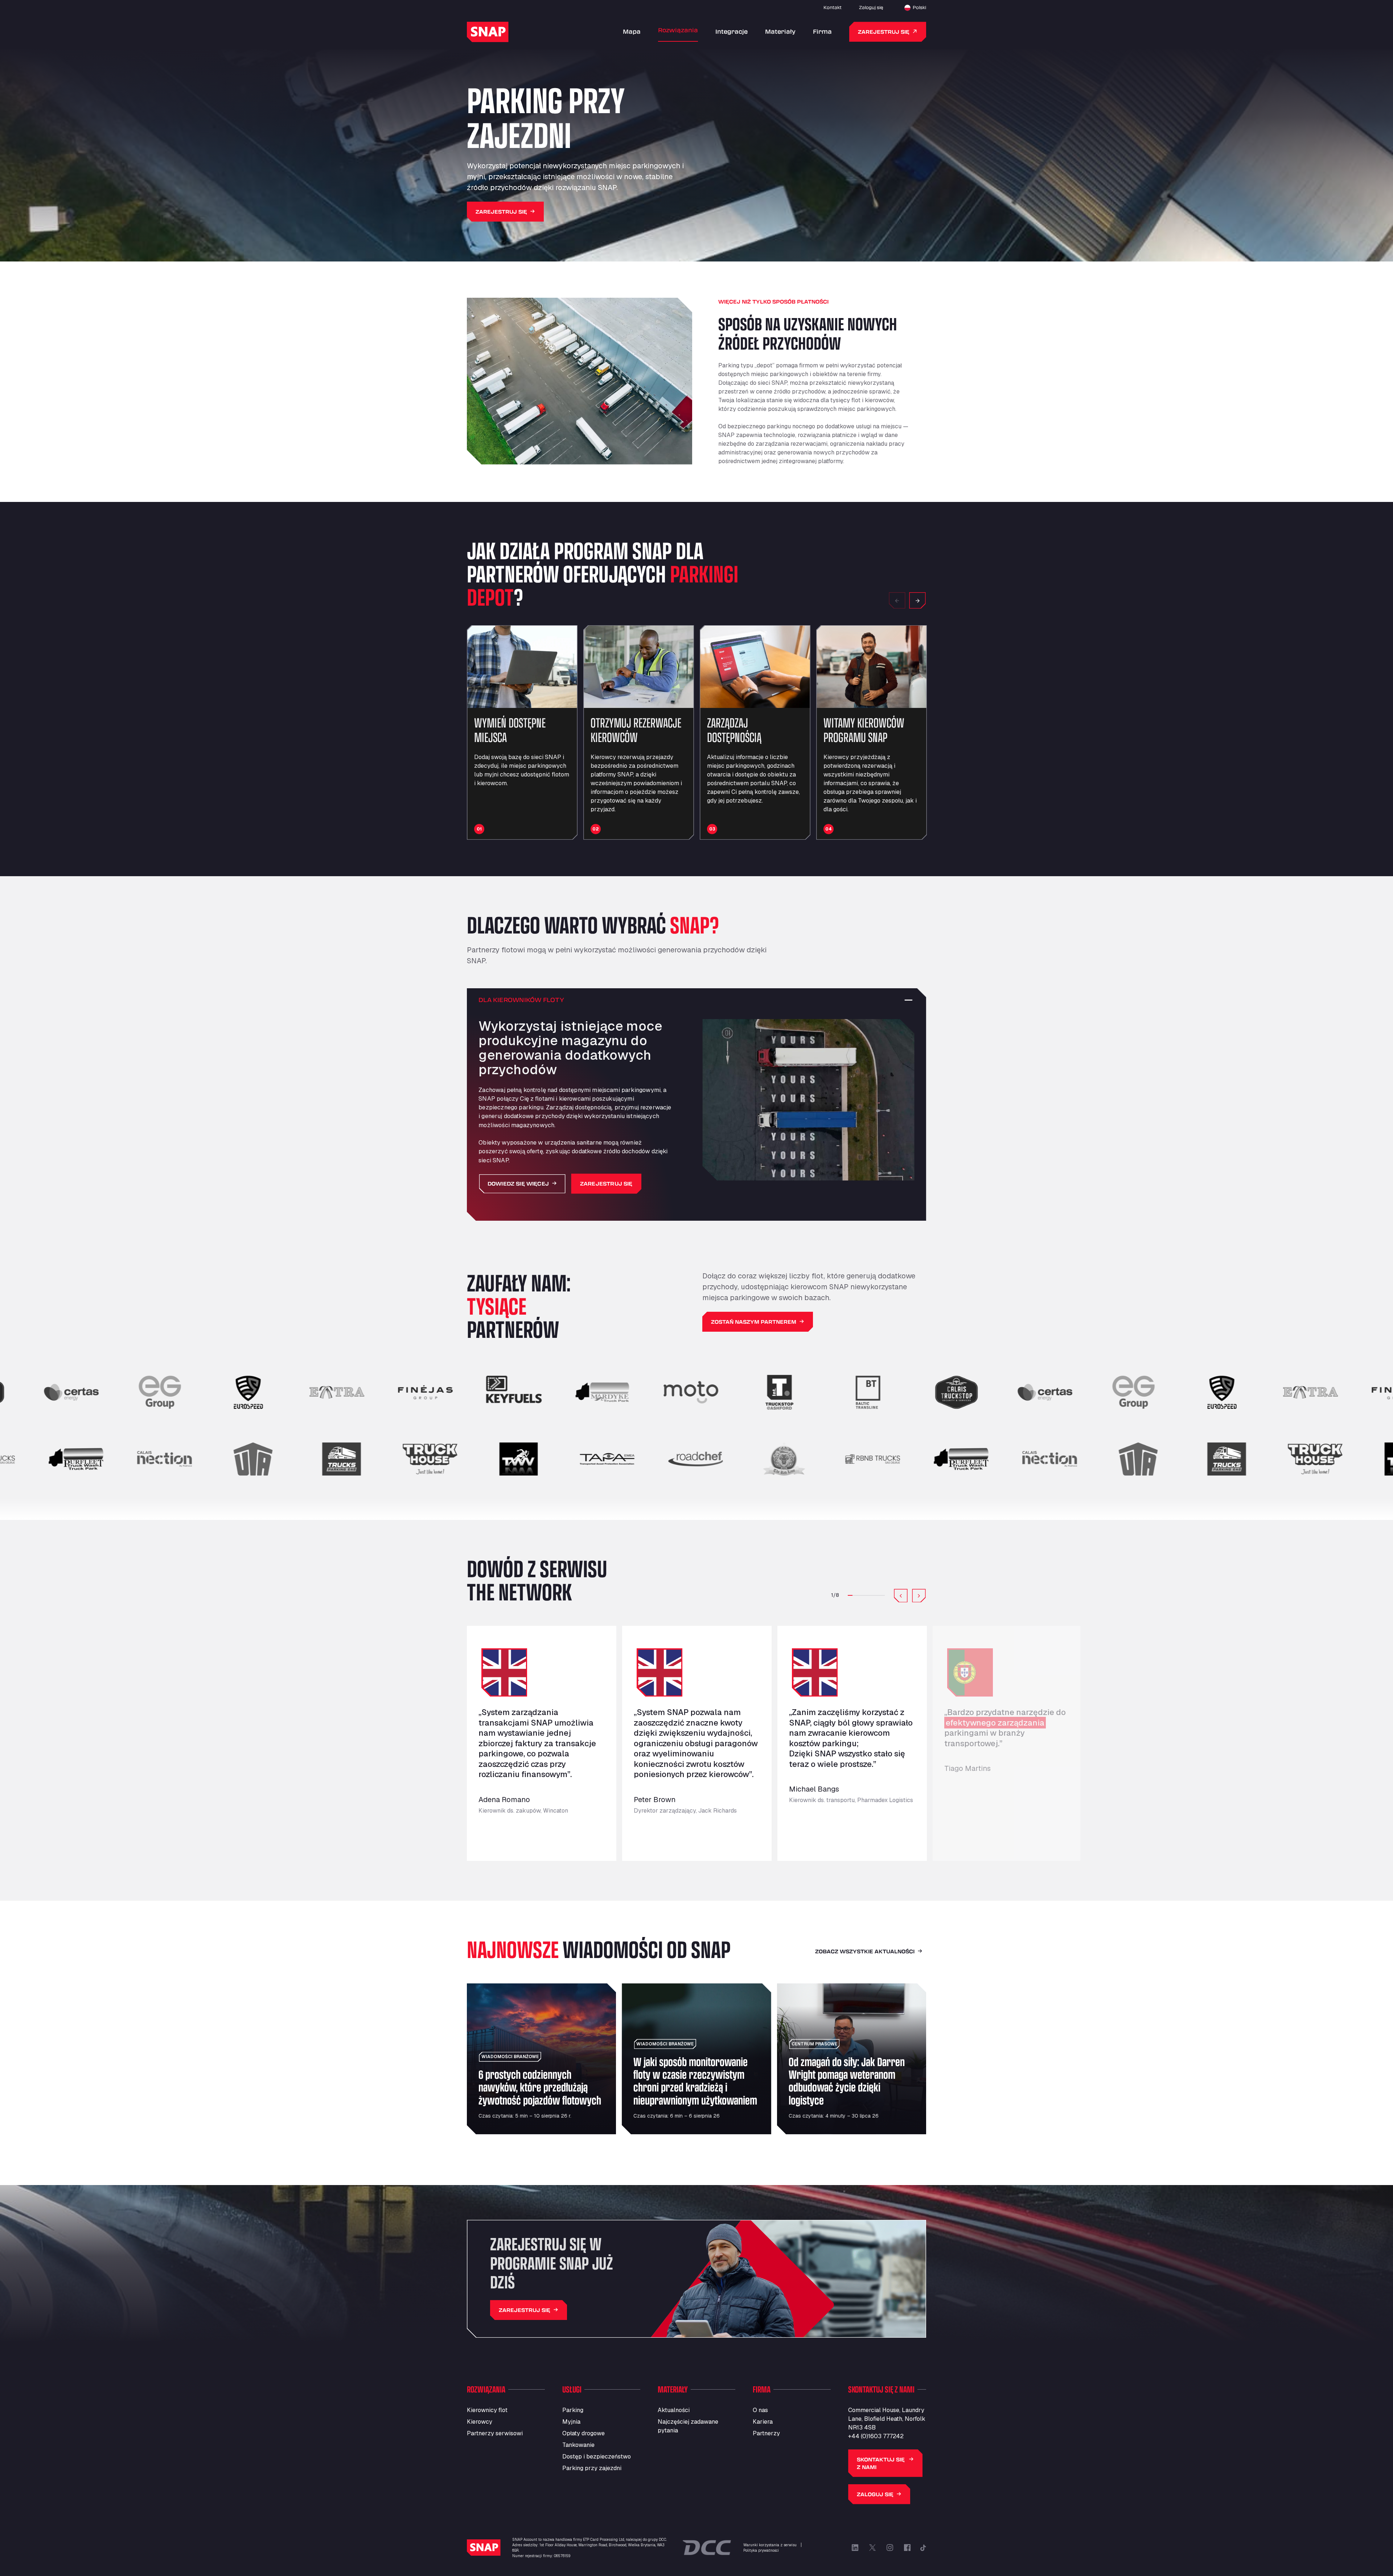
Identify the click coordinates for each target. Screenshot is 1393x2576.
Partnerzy (766, 2433)
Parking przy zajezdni (592, 2468)
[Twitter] (872, 2548)
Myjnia (571, 2422)
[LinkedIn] (855, 2548)
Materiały (780, 31)
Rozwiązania (678, 30)
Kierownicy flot (487, 2410)
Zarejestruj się (884, 32)
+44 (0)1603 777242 (876, 2436)
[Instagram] (890, 2548)
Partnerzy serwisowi (495, 2433)
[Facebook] (907, 2548)
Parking (573, 2410)
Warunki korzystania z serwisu (770, 2545)
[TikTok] (923, 2548)
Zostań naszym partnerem (754, 1322)
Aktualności (674, 2410)
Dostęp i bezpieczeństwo (597, 2457)
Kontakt (833, 7)
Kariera (763, 2422)
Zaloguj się (871, 7)
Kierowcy (480, 2422)
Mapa (632, 31)
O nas (760, 2410)
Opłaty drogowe (584, 2433)
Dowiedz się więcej (518, 1184)
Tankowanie (578, 2445)
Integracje (732, 31)
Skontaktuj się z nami (881, 2463)
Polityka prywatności (761, 2550)
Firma (822, 31)
